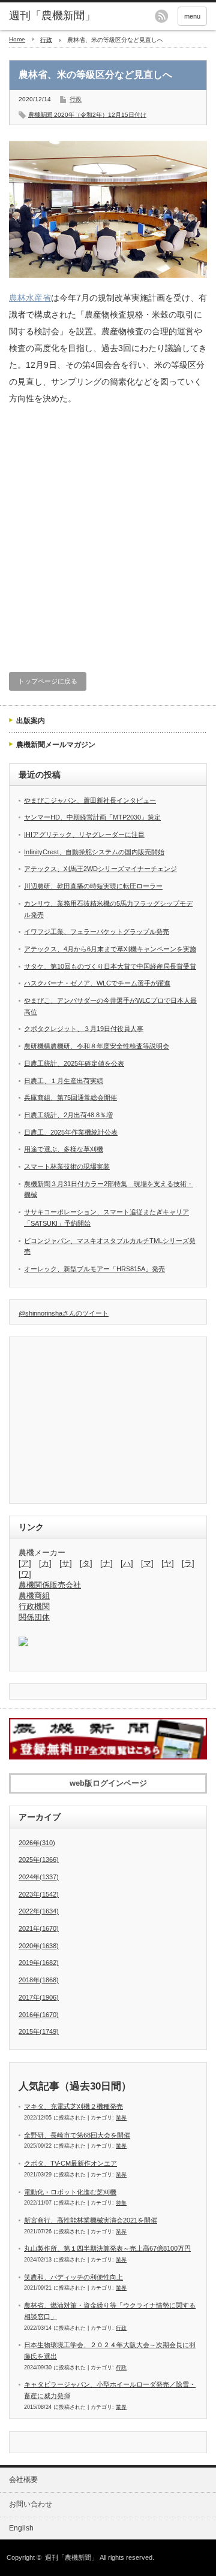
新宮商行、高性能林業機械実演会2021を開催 (91, 2220)
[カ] (45, 1563)
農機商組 (34, 1596)
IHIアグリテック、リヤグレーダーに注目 (84, 835)
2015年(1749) (39, 2031)
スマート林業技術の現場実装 (67, 1166)
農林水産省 (30, 298)
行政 (46, 40)
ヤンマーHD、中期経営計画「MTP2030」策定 (92, 817)
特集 (121, 2203)
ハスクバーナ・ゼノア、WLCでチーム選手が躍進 (97, 983)
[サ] (66, 1563)
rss (161, 16)
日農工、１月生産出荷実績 (64, 1081)
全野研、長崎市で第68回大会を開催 (77, 2135)
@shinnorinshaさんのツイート (64, 1313)
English (21, 2528)
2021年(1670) (39, 1928)
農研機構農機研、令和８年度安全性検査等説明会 (97, 1046)
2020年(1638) (39, 1946)
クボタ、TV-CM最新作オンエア (70, 2163)
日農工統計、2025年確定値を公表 (74, 1063)
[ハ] (127, 1563)
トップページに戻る (48, 681)
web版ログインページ (108, 1783)
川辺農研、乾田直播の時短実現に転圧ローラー (93, 886)
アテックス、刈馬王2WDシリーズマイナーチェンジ (100, 869)
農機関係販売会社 (50, 1585)
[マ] (147, 1563)
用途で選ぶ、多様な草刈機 (64, 1149)
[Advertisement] (108, 537)
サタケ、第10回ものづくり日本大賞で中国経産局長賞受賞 (110, 966)
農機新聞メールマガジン (56, 745)
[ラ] (188, 1563)
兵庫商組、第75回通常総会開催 (70, 1097)
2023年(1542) (39, 1894)
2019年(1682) (39, 1963)
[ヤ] (168, 1563)
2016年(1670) (39, 2015)
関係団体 (34, 1617)
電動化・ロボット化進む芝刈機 (70, 2192)
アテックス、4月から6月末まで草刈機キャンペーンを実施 (110, 949)
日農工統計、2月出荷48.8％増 (68, 1115)
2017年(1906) (39, 1997)
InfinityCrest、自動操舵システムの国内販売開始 (94, 852)
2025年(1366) (39, 1860)
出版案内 (31, 721)
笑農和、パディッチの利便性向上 (73, 2277)
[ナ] (106, 1563)
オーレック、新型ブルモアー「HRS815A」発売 (94, 1269)
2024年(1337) (39, 1877)
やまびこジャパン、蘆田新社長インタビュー (90, 800)
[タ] (86, 1563)
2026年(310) (37, 1843)
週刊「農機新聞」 (71, 2557)
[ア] (25, 1563)
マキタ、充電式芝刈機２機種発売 (73, 2106)
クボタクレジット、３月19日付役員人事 (84, 1029)
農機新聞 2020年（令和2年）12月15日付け (87, 115)
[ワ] (25, 1574)
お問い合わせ (31, 2504)
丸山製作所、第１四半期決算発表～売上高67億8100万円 (107, 2248)
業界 (121, 2118)
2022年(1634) (39, 1911)
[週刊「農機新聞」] (52, 16)
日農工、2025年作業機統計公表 (71, 1132)
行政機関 (34, 1606)
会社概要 (23, 2480)
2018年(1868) (39, 1980)
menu (192, 16)
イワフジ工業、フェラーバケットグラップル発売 (97, 932)
